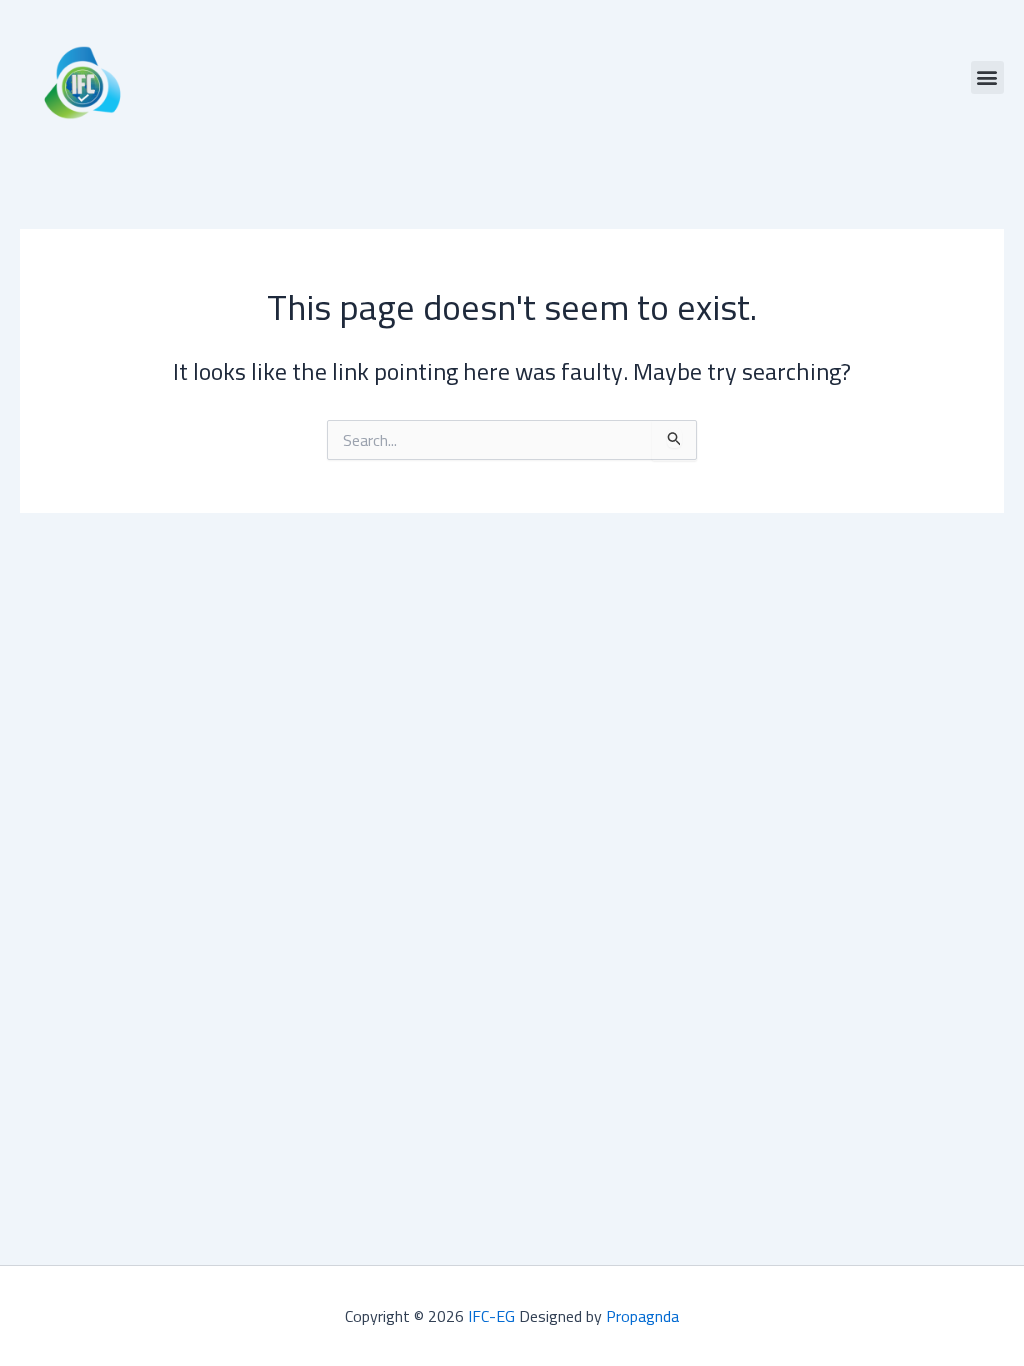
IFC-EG (491, 1316)
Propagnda (642, 1316)
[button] (987, 77)
